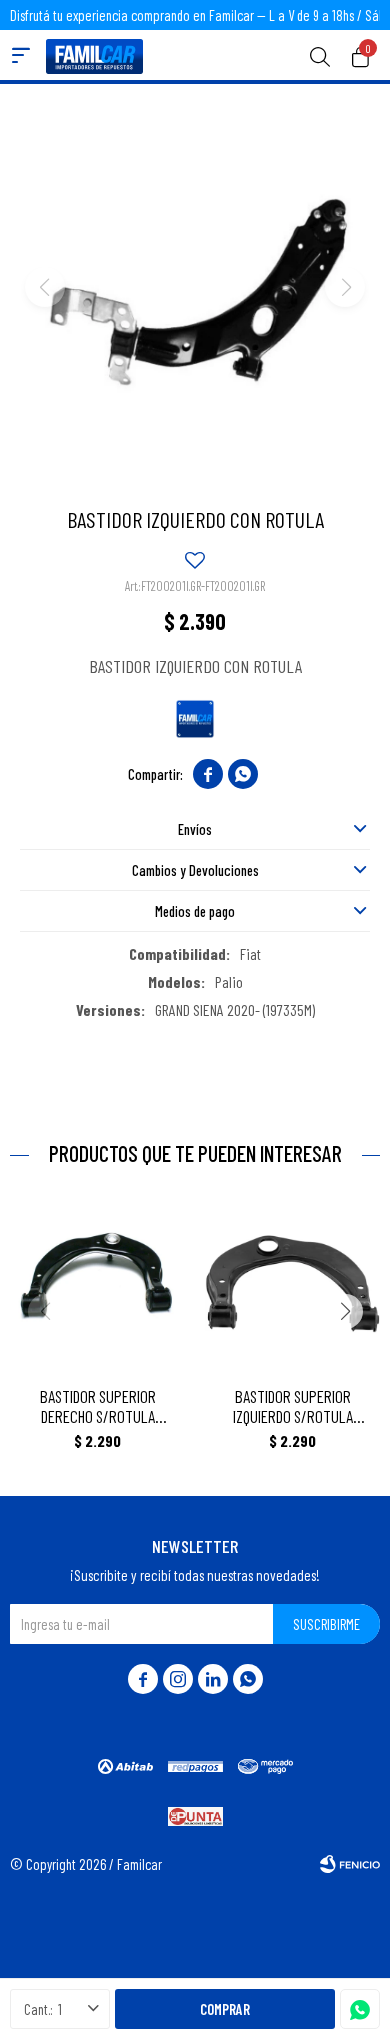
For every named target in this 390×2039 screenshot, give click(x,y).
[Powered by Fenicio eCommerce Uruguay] (350, 1864)
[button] (320, 55)
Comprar (225, 2009)
